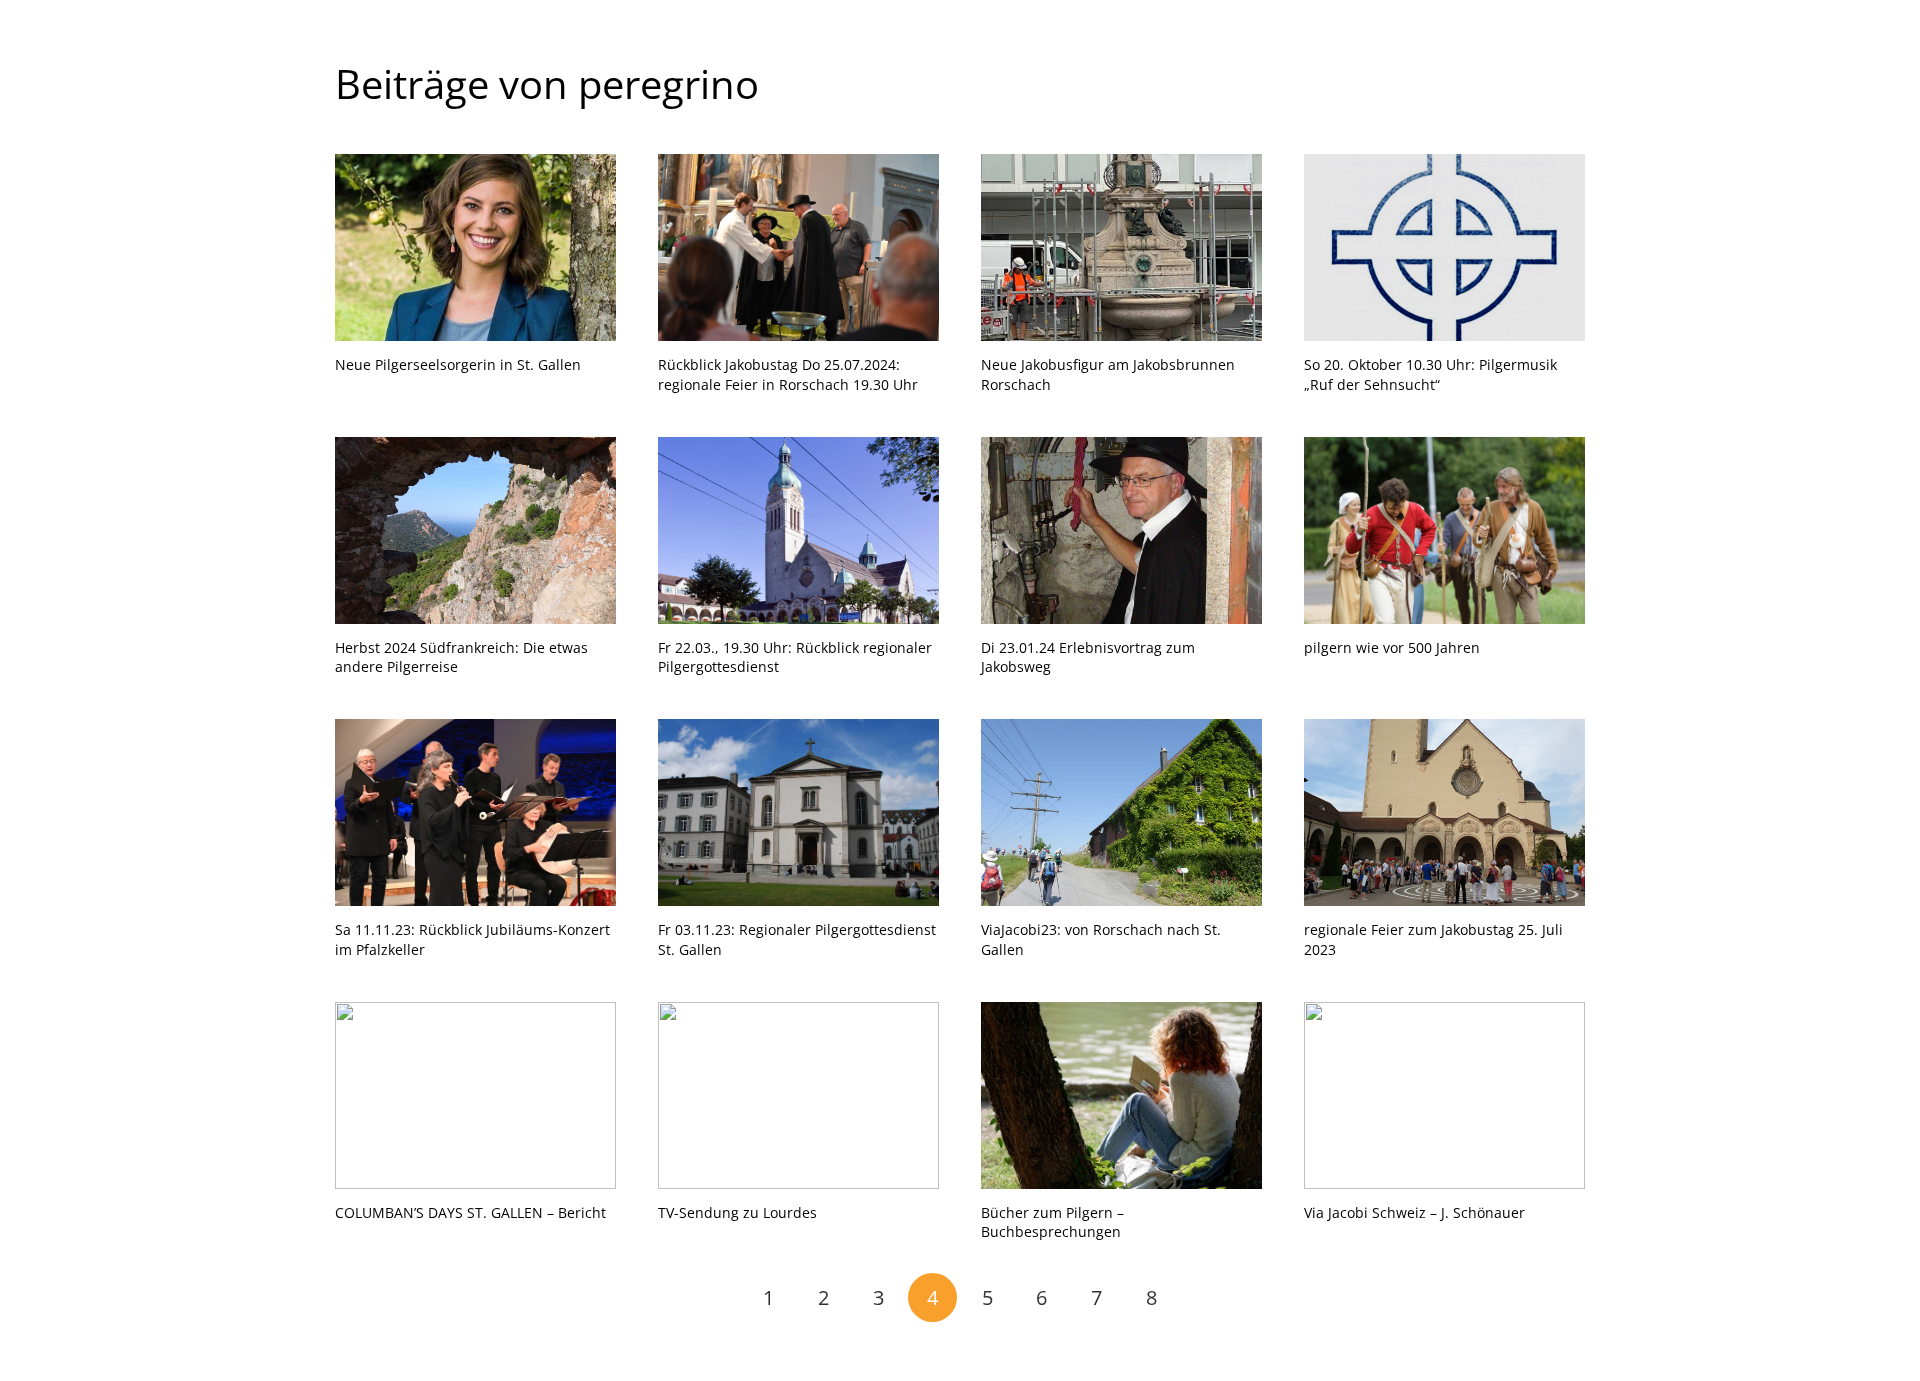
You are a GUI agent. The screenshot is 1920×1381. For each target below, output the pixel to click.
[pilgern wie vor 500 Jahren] (1444, 530)
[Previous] (714, 1297)
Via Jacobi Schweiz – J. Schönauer (1414, 1212)
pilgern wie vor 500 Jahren (1392, 647)
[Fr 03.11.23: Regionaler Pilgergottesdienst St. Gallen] (798, 812)
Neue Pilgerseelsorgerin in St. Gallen (458, 364)
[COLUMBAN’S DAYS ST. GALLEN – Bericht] (475, 1095)
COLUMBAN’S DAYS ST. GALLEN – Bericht (470, 1212)
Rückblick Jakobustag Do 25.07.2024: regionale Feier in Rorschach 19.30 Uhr (788, 374)
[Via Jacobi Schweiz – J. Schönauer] (1444, 1095)
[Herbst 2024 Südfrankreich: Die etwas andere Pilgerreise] (475, 530)
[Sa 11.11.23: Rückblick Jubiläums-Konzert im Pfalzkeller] (475, 812)
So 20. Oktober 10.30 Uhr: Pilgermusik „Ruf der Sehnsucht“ (1430, 374)
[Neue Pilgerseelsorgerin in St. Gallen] (475, 247)
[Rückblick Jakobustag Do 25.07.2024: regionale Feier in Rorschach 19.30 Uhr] (798, 247)
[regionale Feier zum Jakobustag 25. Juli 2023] (1444, 812)
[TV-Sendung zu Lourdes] (798, 1095)
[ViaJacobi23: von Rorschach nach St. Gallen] (1121, 812)
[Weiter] (1205, 1297)
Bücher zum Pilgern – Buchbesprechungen (1052, 1222)
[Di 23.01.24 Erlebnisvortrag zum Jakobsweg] (1121, 530)
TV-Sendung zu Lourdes (737, 1212)
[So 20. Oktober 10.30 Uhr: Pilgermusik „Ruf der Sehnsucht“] (1444, 247)
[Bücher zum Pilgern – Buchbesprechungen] (1121, 1095)
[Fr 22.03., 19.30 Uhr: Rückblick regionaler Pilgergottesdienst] (798, 530)
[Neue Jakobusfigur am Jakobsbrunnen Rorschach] (1121, 247)
